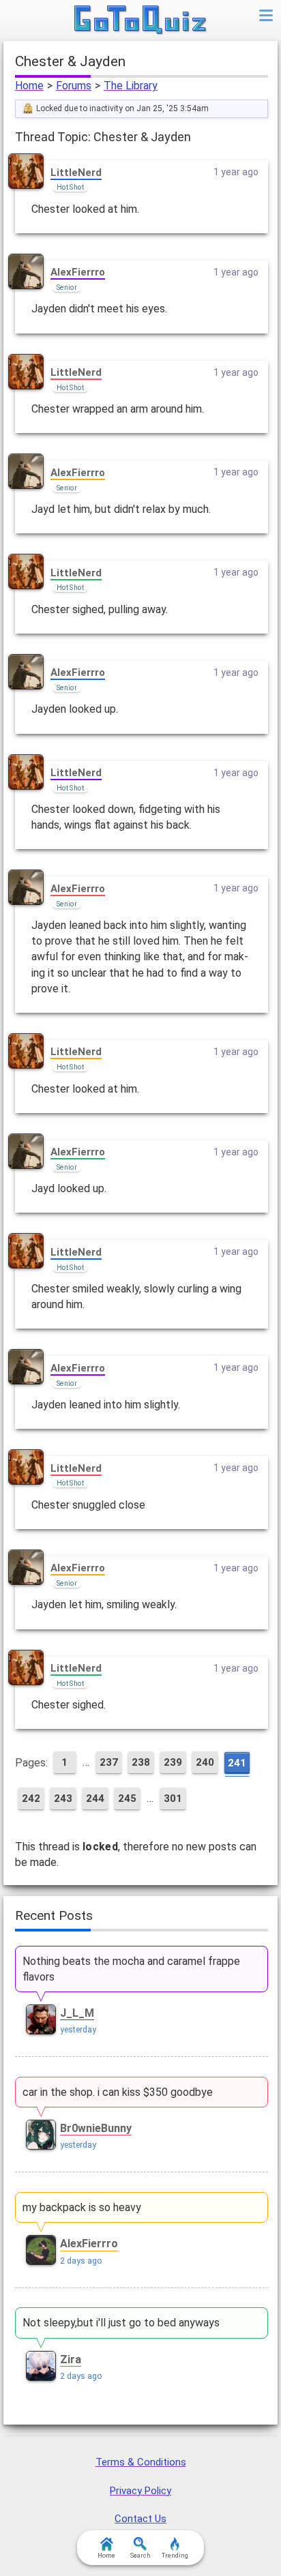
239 (173, 1762)
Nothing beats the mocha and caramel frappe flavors (131, 1969)
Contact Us (140, 2519)
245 (127, 1798)
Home (29, 86)
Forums (74, 86)
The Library (131, 86)
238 (141, 1762)
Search (140, 2556)
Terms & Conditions (141, 2462)
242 (31, 1798)
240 (205, 1762)
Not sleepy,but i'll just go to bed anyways (121, 2323)
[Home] (141, 20)
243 (63, 1798)
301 (173, 1798)
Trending (175, 2556)
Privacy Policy (140, 2491)
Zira (71, 2359)
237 (109, 1762)
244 (95, 1798)
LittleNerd (76, 173)
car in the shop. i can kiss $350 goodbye (118, 2092)
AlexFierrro (78, 272)
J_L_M (77, 2013)
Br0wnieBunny (96, 2128)
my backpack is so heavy (82, 2207)
